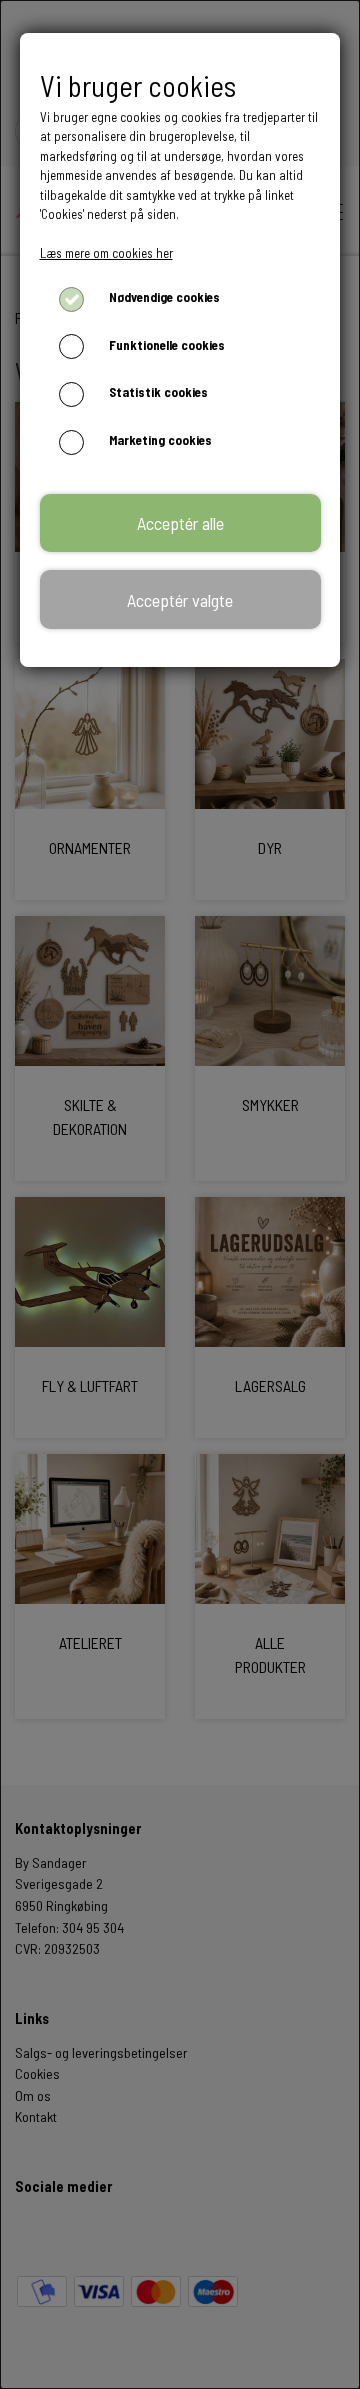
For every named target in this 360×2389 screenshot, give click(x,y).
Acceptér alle (180, 523)
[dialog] (180, 1194)
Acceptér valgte (180, 600)
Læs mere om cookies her (106, 253)
